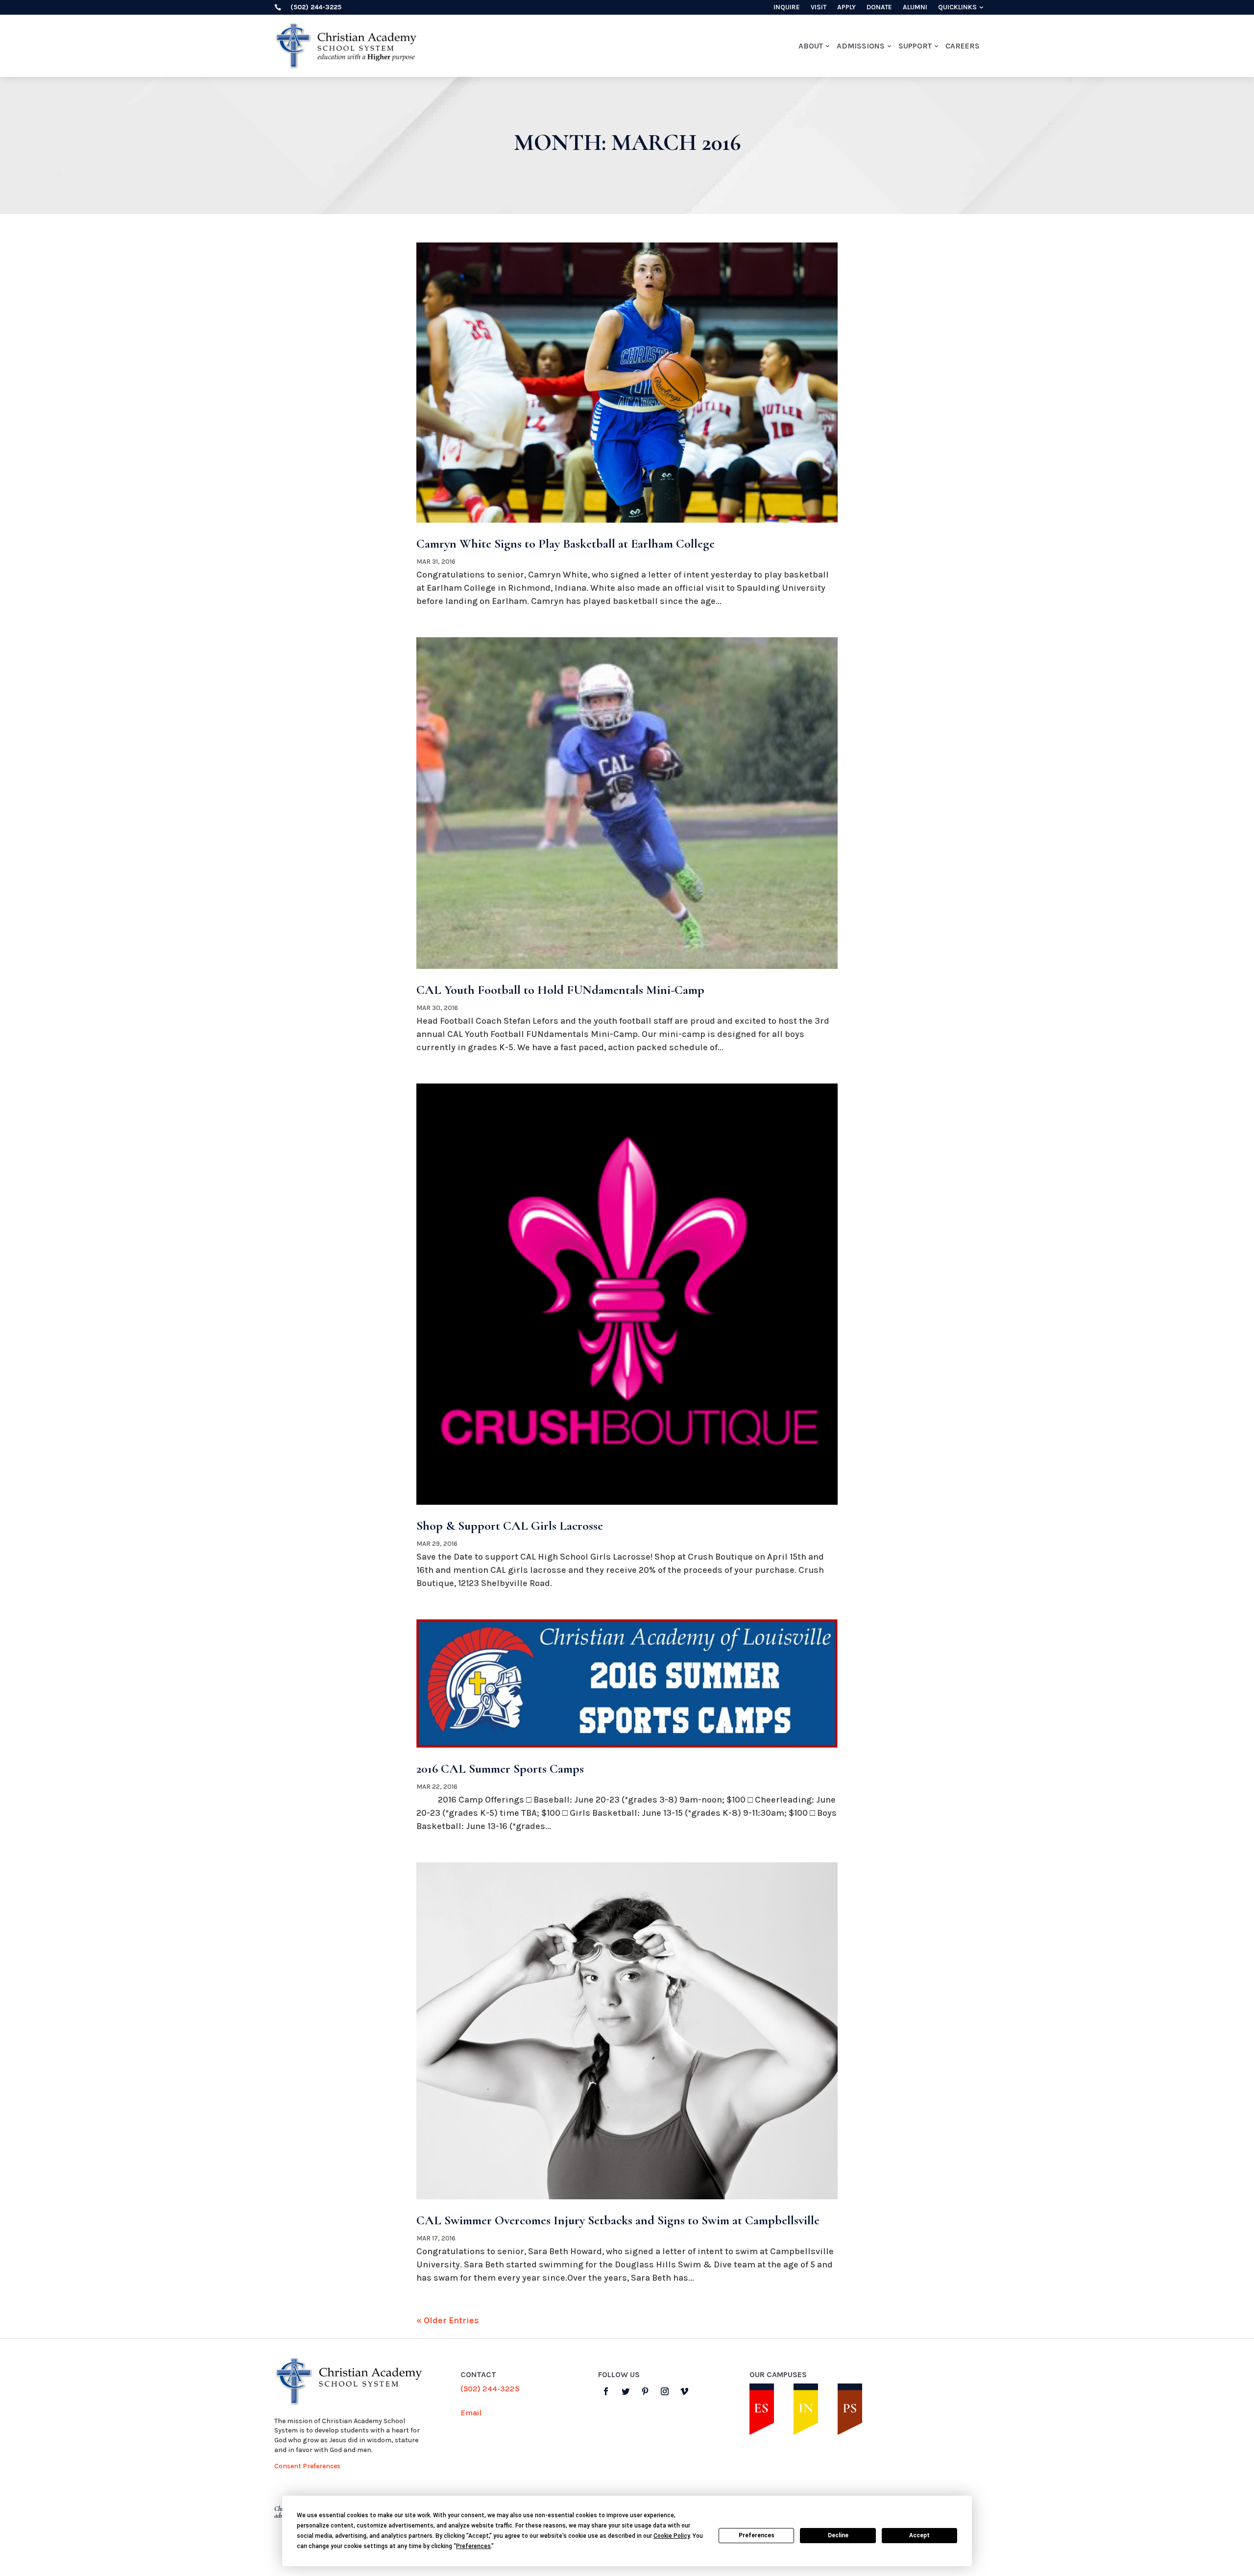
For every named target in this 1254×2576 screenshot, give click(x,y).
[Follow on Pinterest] (645, 2391)
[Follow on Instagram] (665, 2391)
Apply (846, 8)
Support (915, 46)
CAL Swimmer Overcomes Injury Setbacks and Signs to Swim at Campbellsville (618, 2220)
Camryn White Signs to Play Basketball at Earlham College (566, 543)
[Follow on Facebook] (606, 2391)
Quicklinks (957, 8)
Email (471, 2413)
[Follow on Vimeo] (684, 2391)
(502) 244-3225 (490, 2389)
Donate (879, 8)
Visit (819, 8)
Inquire (787, 8)
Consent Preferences (307, 2466)
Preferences (757, 2535)
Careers (963, 46)
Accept (919, 2535)
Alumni (915, 8)
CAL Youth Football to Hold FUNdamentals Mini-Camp (560, 990)
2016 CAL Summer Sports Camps (500, 1769)
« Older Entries (448, 2320)
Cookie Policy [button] (672, 2536)
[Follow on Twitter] (626, 2391)
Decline (838, 2535)
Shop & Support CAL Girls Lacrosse (510, 1526)
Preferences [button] (473, 2546)
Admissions (861, 46)
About (811, 46)
